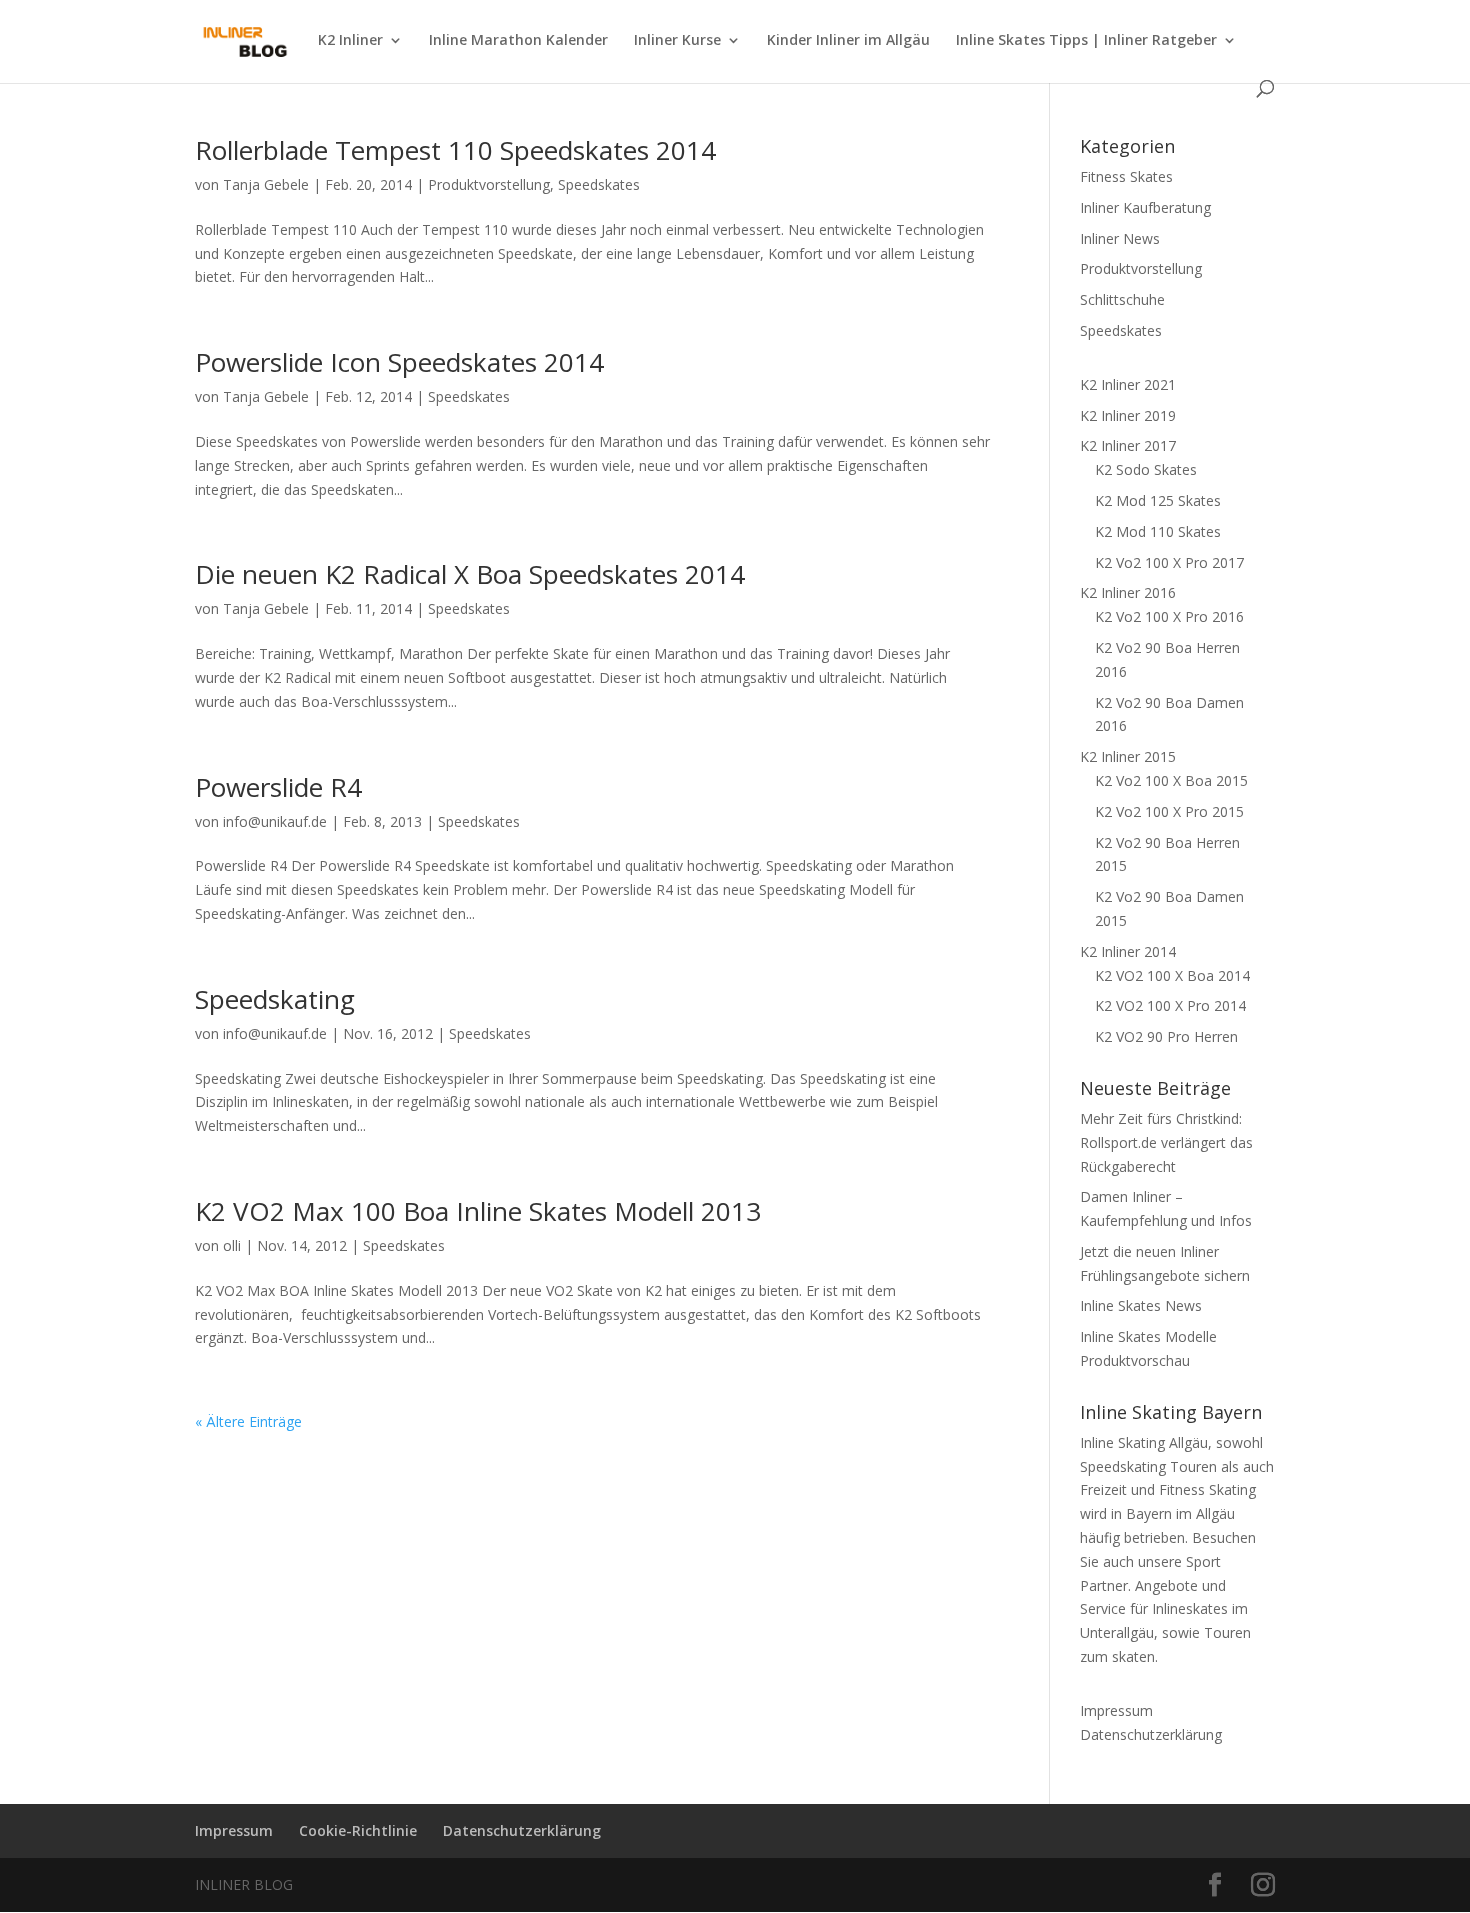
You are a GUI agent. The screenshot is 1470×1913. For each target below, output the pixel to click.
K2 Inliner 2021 (1128, 384)
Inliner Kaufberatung (1145, 207)
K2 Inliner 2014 (1128, 951)
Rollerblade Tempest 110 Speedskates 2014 (455, 150)
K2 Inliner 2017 (1128, 445)
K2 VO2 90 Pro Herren (1166, 1036)
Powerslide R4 (278, 787)
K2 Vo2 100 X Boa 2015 (1171, 780)
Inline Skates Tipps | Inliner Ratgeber (1086, 41)
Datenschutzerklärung (1151, 1734)
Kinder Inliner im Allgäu (848, 41)
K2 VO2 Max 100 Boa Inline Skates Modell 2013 (478, 1211)
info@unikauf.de (275, 821)
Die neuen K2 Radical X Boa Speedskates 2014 (470, 574)
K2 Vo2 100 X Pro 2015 (1169, 811)
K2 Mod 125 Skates (1158, 500)
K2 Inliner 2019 (1128, 415)
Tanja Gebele (266, 184)
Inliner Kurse (677, 41)
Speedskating (275, 999)
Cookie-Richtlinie (358, 1830)
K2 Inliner (350, 41)
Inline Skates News (1141, 1305)
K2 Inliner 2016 (1128, 592)
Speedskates (599, 184)
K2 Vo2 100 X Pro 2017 (1169, 562)
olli (232, 1245)
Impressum (1116, 1710)
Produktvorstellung (489, 184)
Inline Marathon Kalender (518, 41)
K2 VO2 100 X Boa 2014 (1172, 975)
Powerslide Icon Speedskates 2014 (399, 362)
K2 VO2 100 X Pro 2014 (1170, 1005)
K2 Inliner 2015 (1128, 756)
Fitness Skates (1126, 176)
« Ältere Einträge (248, 1421)
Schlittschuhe (1122, 299)
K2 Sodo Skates (1146, 469)
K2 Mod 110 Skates (1158, 531)
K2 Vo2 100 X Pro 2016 (1169, 616)
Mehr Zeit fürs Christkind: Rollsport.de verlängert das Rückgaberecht (1166, 1142)
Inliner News (1120, 238)
